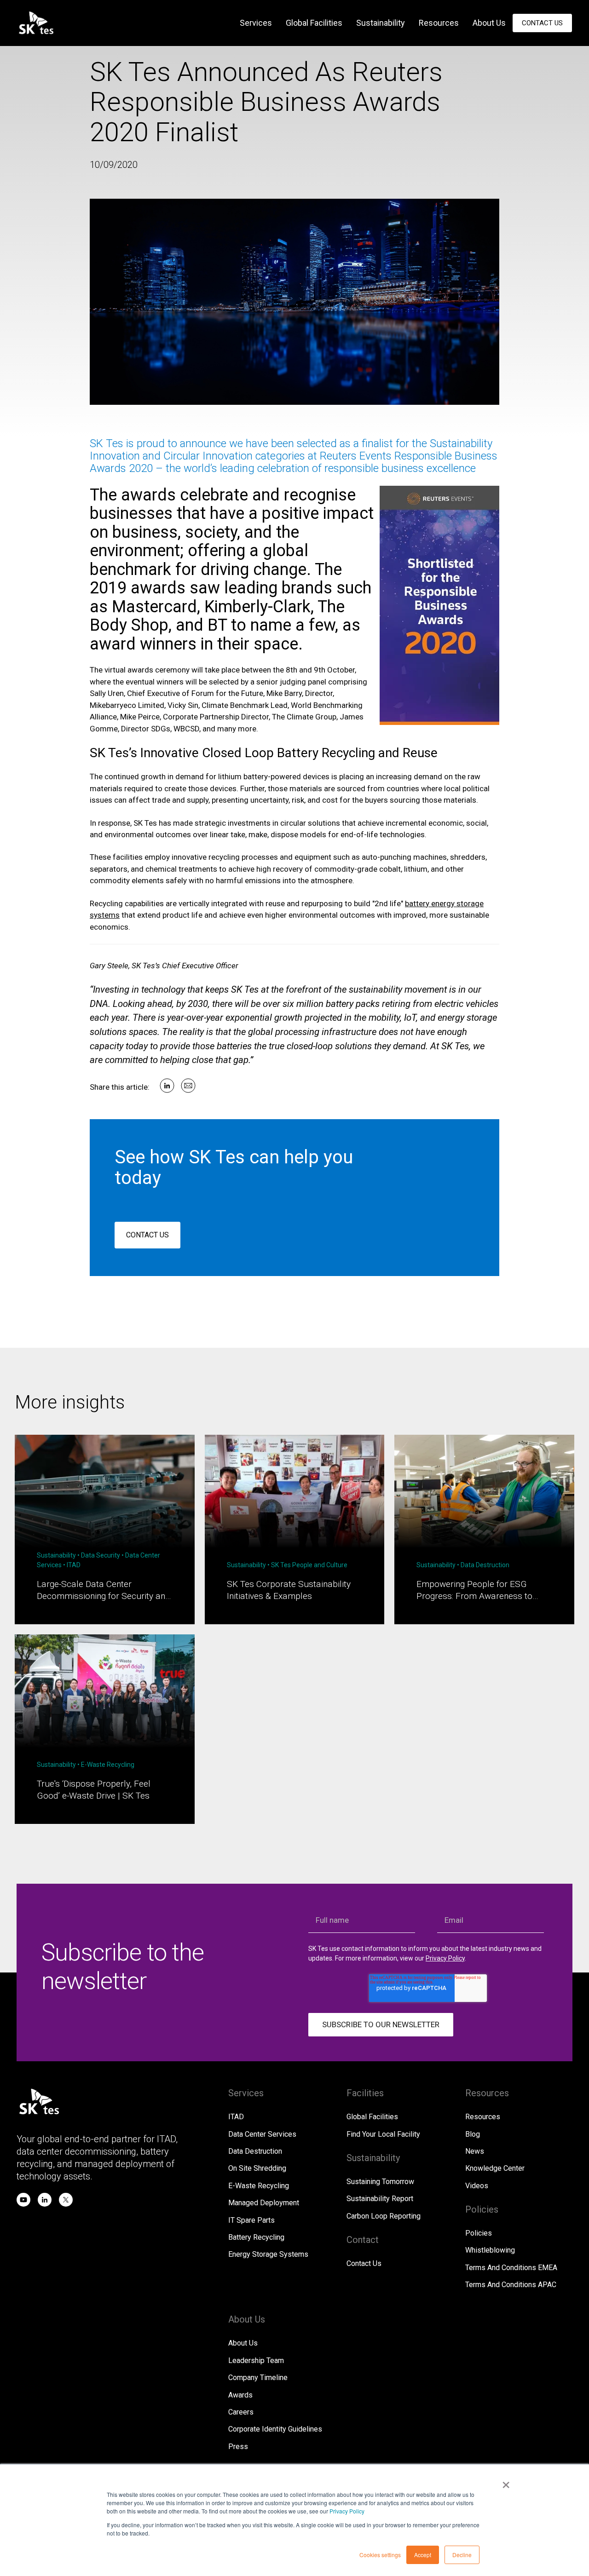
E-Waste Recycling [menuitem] (259, 2186)
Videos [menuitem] (477, 2186)
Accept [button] (423, 2555)
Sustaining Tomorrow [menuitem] (380, 2182)
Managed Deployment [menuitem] (264, 2203)
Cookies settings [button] (380, 2555)
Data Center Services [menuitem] (262, 2134)
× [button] (506, 2482)
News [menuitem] (475, 2151)
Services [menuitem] (256, 23)
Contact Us (542, 23)
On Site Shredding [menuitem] (257, 2168)
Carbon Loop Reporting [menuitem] (384, 2216)
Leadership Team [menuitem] (256, 2360)
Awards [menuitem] (240, 2395)
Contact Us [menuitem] (364, 2263)
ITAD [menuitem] (236, 2117)
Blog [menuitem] (473, 2134)
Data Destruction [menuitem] (255, 2151)
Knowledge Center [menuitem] (495, 2168)
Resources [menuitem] (439, 23)
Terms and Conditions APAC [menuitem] (511, 2285)
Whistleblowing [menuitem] (490, 2250)
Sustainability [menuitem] (381, 23)
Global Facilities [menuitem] (314, 23)
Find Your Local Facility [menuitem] (383, 2134)
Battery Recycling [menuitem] (256, 2237)
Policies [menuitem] (479, 2233)
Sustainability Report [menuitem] (380, 2199)
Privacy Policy (347, 2511)
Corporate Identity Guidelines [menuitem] (275, 2429)
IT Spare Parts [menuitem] (251, 2220)
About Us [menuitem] (489, 23)
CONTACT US (147, 1235)
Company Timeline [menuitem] (258, 2378)
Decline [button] (462, 2555)
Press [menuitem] (238, 2447)
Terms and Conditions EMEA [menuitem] (511, 2268)
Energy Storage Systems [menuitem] (268, 2254)
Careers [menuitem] (241, 2412)
